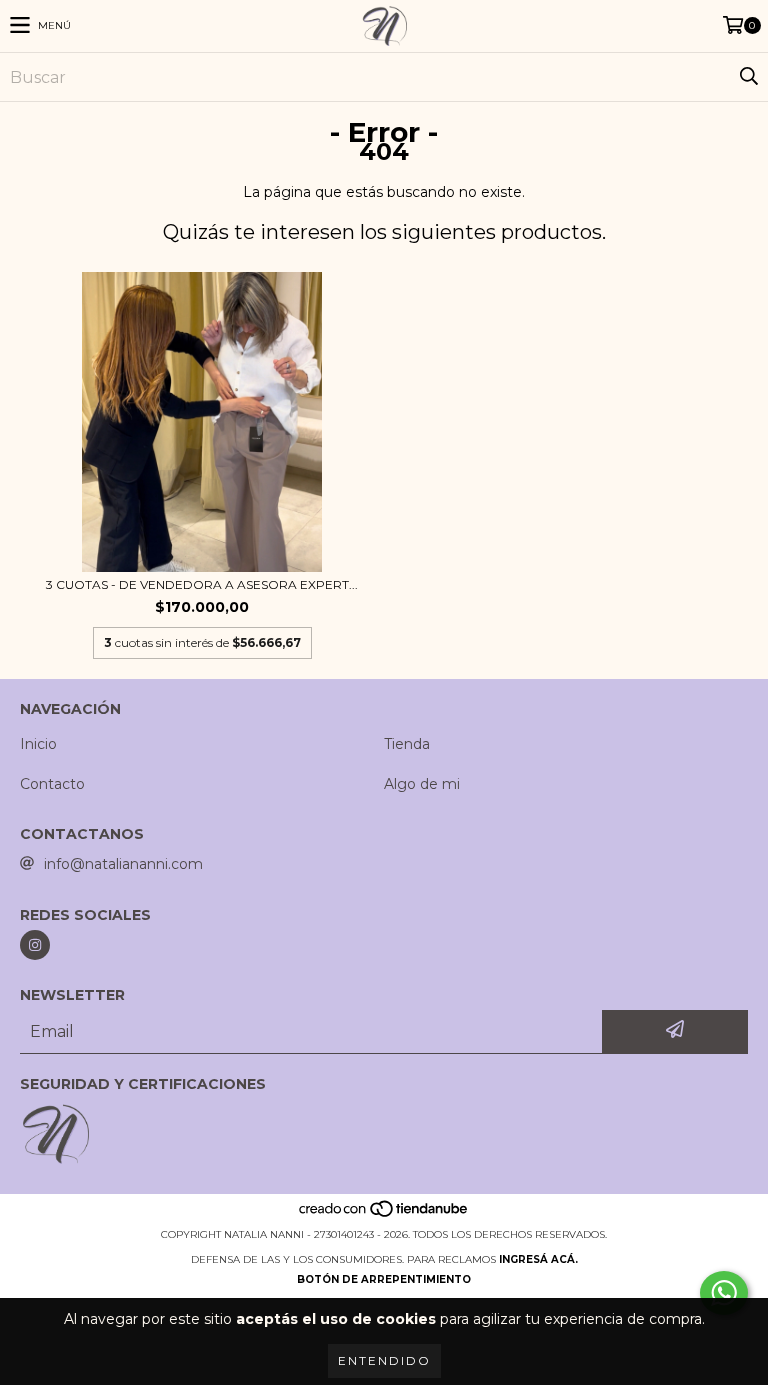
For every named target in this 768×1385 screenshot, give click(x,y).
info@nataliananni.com (123, 864)
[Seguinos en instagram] (35, 945)
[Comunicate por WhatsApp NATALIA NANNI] (724, 1293)
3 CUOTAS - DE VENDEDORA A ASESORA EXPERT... (202, 584)
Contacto (52, 784)
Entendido (384, 1360)
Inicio (38, 744)
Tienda (407, 744)
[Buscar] (748, 77)
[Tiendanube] (384, 1214)
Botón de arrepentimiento (384, 1279)
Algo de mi (422, 784)
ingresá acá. (538, 1259)
